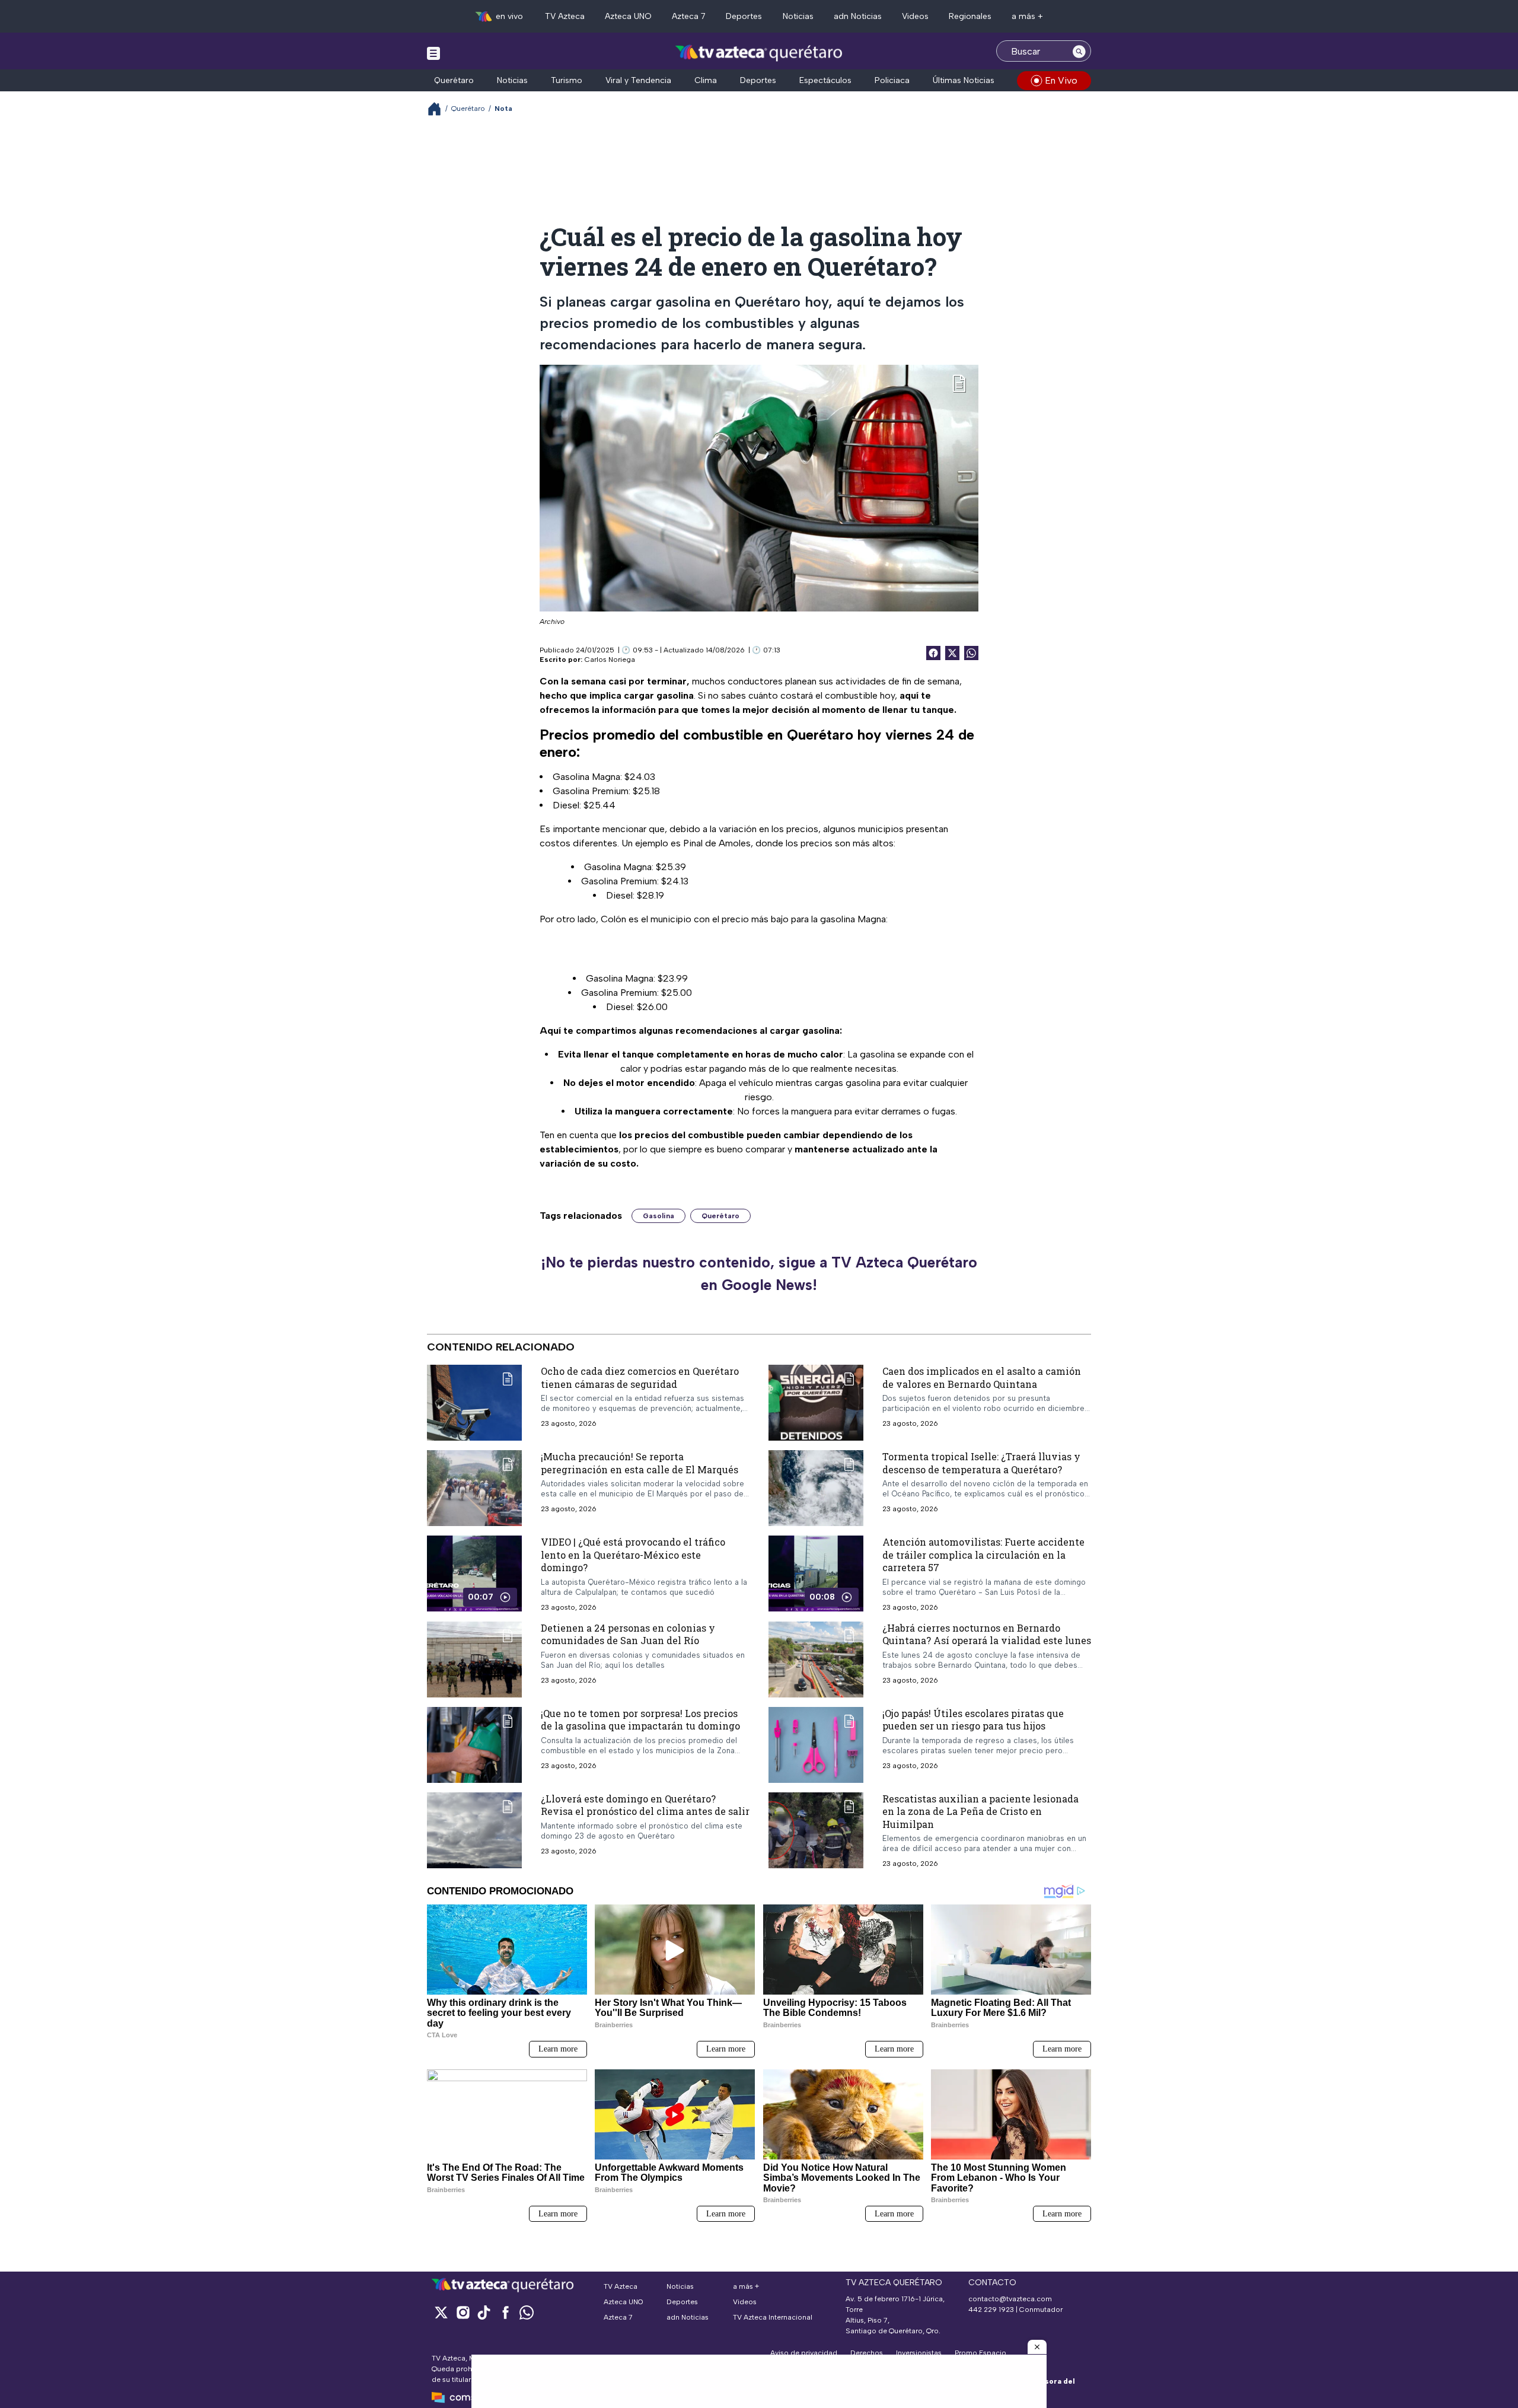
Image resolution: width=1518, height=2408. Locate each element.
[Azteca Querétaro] (759, 52)
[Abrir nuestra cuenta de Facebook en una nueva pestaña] (505, 2312)
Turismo (567, 80)
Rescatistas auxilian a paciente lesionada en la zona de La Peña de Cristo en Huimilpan (980, 1811)
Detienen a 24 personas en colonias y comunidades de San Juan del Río (628, 1634)
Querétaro (454, 80)
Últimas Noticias (964, 80)
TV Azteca (565, 16)
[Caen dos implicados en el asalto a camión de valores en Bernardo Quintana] (816, 1403)
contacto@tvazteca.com (1010, 2299)
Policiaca (892, 80)
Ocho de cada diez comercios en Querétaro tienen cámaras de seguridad (640, 1377)
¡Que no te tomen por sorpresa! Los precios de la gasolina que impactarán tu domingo (640, 1720)
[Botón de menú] (433, 53)
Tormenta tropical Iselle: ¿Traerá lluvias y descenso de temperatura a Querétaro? (981, 1463)
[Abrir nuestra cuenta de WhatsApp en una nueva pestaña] (527, 2312)
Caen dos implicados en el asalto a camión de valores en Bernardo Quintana (982, 1377)
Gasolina (658, 1216)
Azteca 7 (689, 16)
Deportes (744, 16)
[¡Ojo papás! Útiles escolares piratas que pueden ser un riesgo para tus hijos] (816, 1745)
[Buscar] (1079, 51)
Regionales (970, 16)
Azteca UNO (628, 16)
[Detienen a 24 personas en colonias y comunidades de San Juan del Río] (474, 1660)
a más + (1027, 16)
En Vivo (1061, 80)
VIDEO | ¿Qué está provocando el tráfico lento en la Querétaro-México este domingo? (633, 1555)
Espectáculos (825, 80)
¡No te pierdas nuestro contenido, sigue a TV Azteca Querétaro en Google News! (759, 1273)
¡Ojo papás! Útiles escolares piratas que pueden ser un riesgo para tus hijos (973, 1720)
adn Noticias (858, 16)
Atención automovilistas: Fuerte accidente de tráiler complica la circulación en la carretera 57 (983, 1555)
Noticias (798, 16)
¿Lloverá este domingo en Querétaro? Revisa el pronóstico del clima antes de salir (645, 1805)
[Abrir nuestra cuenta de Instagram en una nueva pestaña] (463, 2312)
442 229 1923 (991, 2310)
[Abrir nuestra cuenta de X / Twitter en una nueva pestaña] (441, 2312)
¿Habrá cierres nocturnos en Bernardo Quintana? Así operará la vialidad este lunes (987, 1634)
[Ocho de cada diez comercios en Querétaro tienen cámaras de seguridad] (474, 1403)
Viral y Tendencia (638, 80)
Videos (915, 16)
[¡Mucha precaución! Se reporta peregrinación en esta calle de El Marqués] (474, 1488)
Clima (706, 80)
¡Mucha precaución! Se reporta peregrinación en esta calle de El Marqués (640, 1463)
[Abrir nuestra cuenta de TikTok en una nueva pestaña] (484, 2312)
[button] (1037, 2347)
